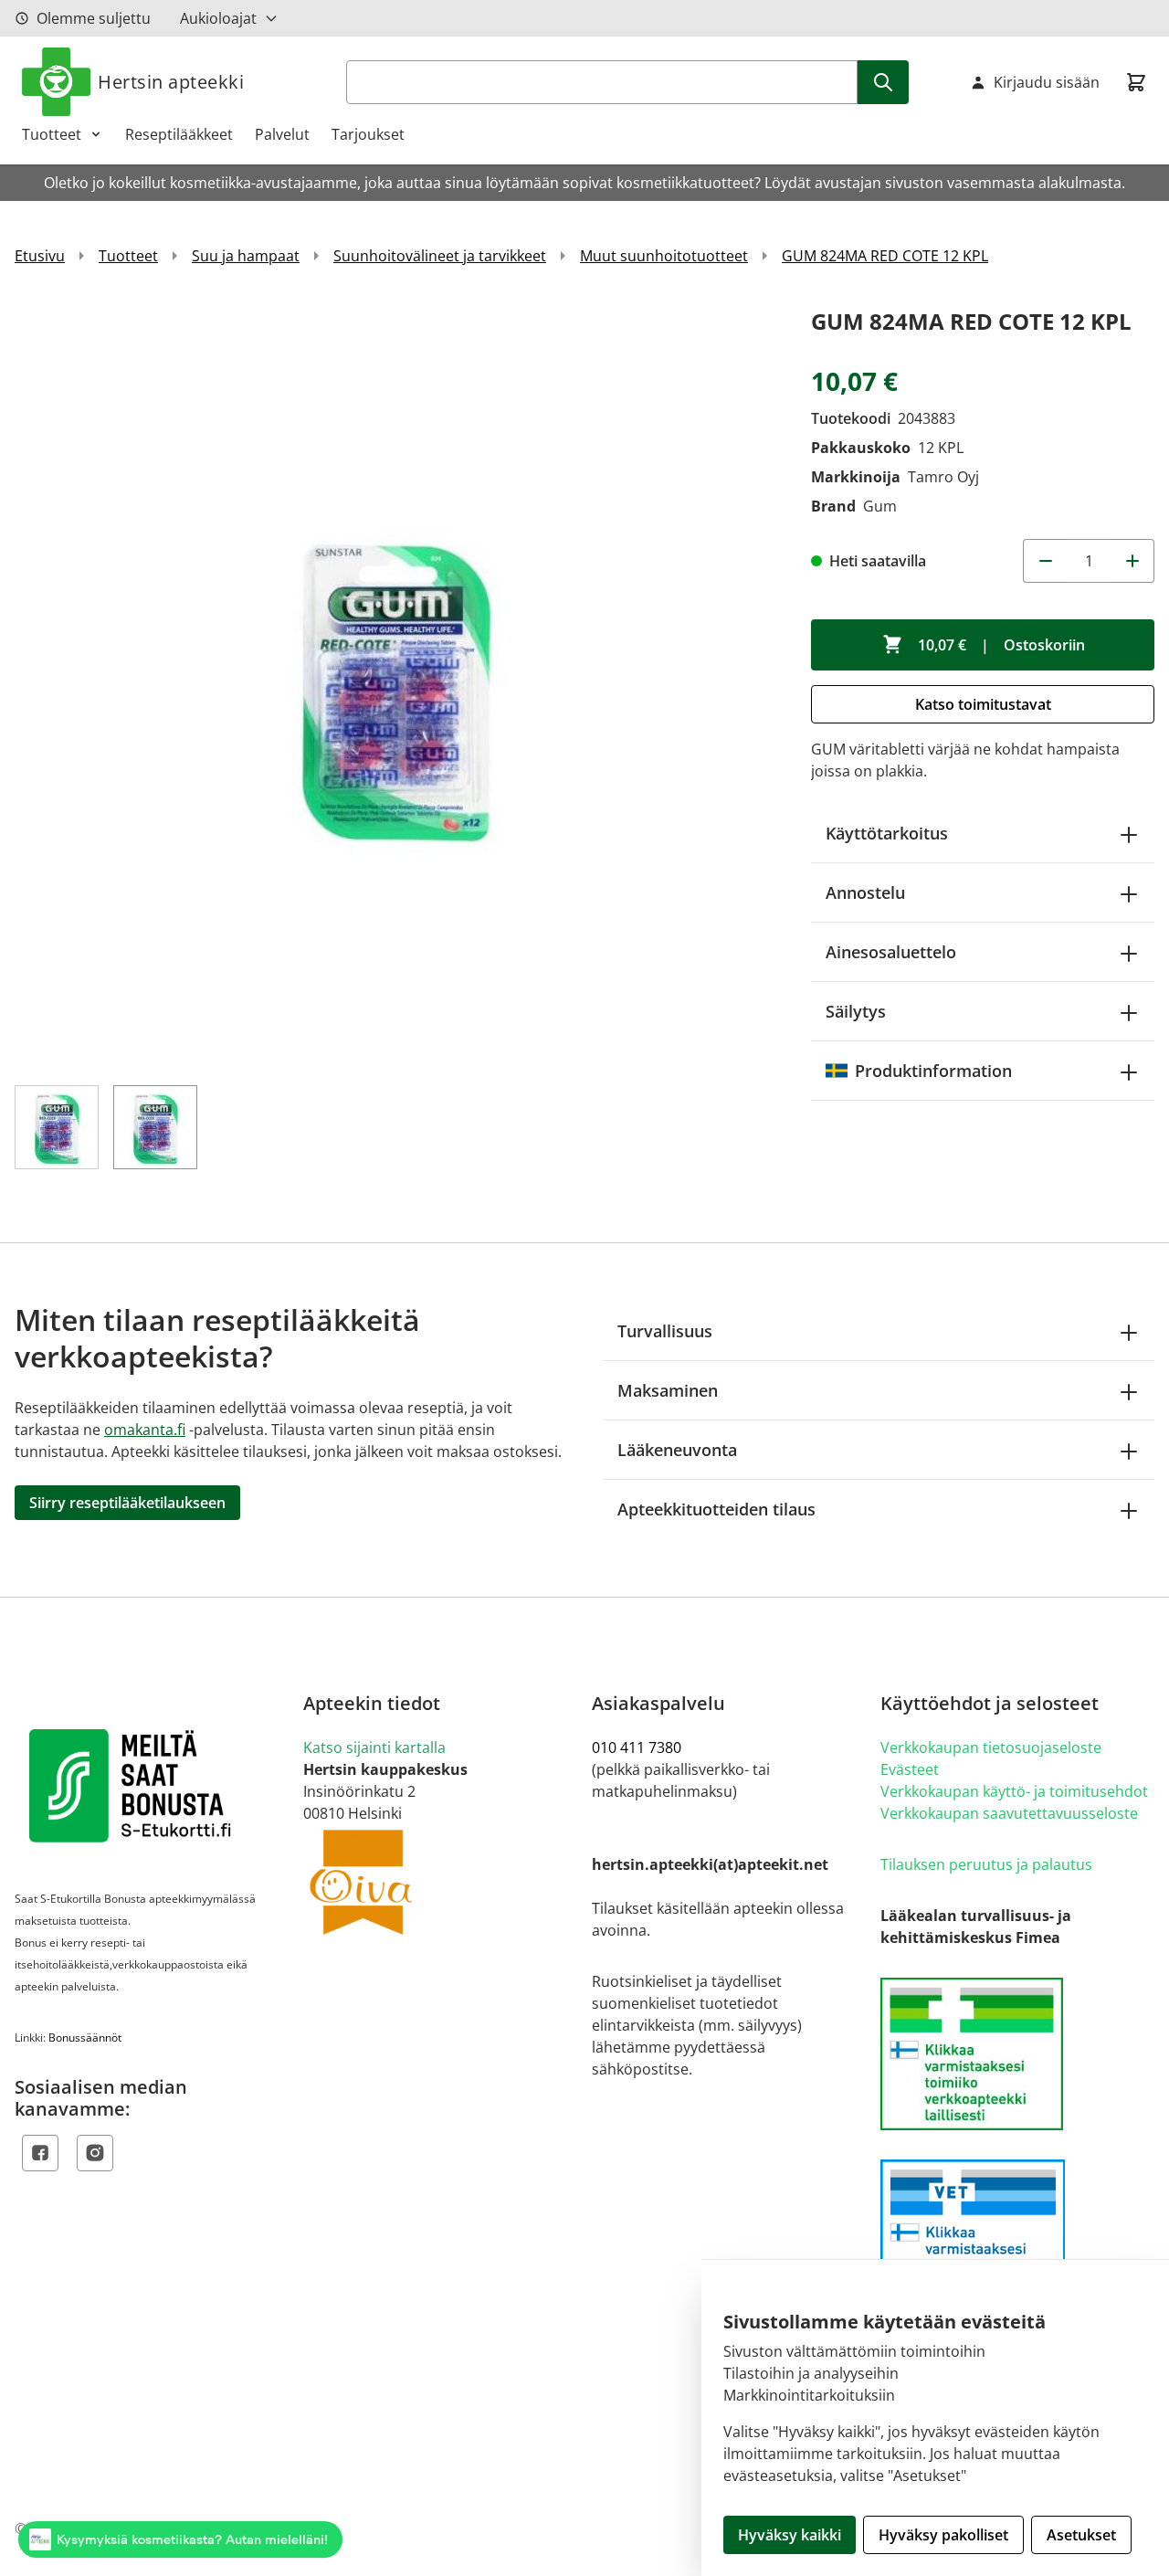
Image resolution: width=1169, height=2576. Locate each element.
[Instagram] (95, 2153)
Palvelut (282, 134)
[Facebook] (40, 2153)
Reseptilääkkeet (179, 134)
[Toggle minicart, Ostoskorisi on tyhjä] (1136, 82)
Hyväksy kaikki (790, 2535)
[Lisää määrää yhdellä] (1132, 561)
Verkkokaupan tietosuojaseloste (991, 1747)
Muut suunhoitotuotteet (664, 256)
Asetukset (1081, 2535)
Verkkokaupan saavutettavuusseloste (1009, 1813)
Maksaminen (668, 1390)
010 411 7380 (637, 1747)
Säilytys (856, 1011)
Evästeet (910, 1769)
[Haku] (883, 82)
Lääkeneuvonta (677, 1450)
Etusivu (40, 256)
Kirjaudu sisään (1047, 82)
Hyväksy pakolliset (943, 2535)
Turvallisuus (665, 1331)
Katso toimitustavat (983, 704)
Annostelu (865, 892)
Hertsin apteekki (171, 82)
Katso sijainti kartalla (374, 1747)
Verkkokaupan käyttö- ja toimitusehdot (1014, 1791)
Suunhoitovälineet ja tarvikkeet (440, 256)
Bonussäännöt (85, 2038)
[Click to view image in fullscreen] (395, 683)
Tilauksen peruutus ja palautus (986, 1864)
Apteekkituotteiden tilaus (716, 1509)
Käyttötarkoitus (887, 833)
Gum (880, 506)
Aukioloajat (218, 18)
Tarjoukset (368, 134)
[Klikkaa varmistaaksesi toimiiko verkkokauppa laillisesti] (1017, 2054)
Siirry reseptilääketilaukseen (127, 1503)
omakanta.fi (145, 1430)
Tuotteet (52, 134)
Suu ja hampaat (246, 256)
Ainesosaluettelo (891, 952)
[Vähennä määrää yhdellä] (1045, 561)
